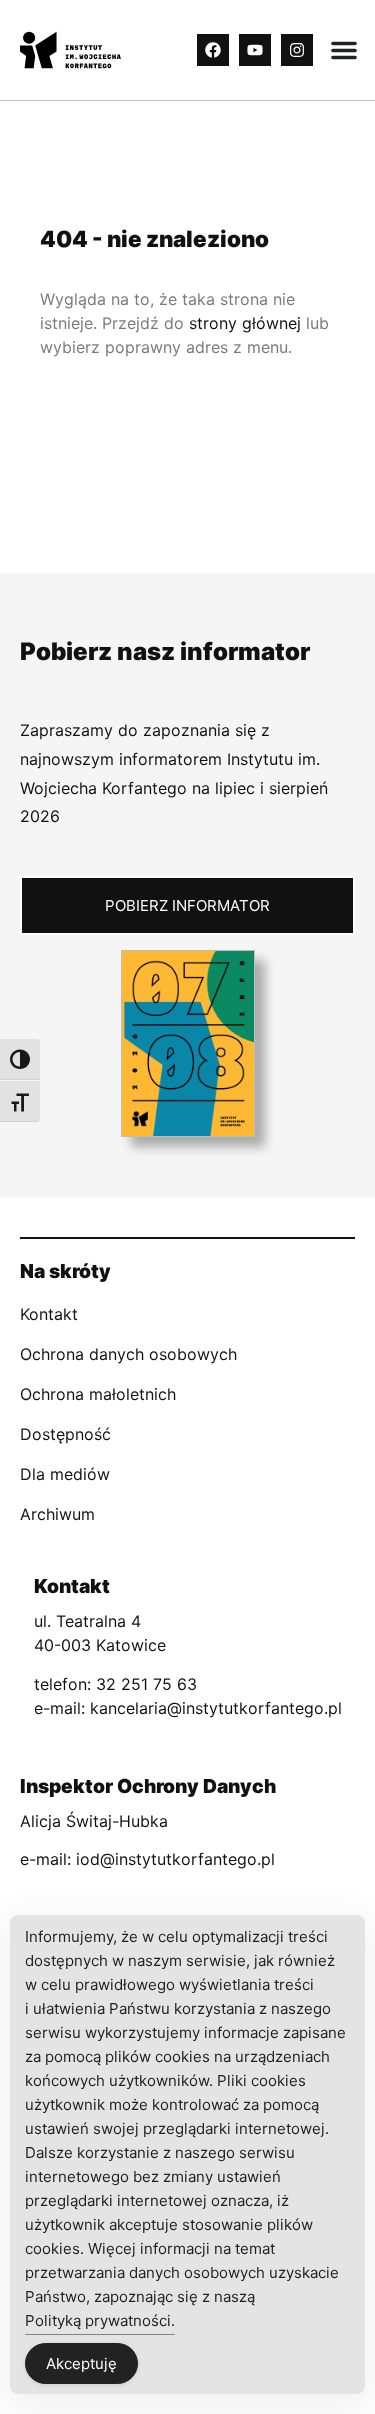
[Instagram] (297, 50)
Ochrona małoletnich (98, 1394)
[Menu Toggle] (344, 50)
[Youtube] (255, 50)
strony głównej (245, 323)
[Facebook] (213, 50)
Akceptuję (81, 2363)
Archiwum (57, 1514)
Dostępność (65, 1434)
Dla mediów (65, 1474)
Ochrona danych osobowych (128, 1354)
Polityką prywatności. (100, 2320)
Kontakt (49, 1314)
